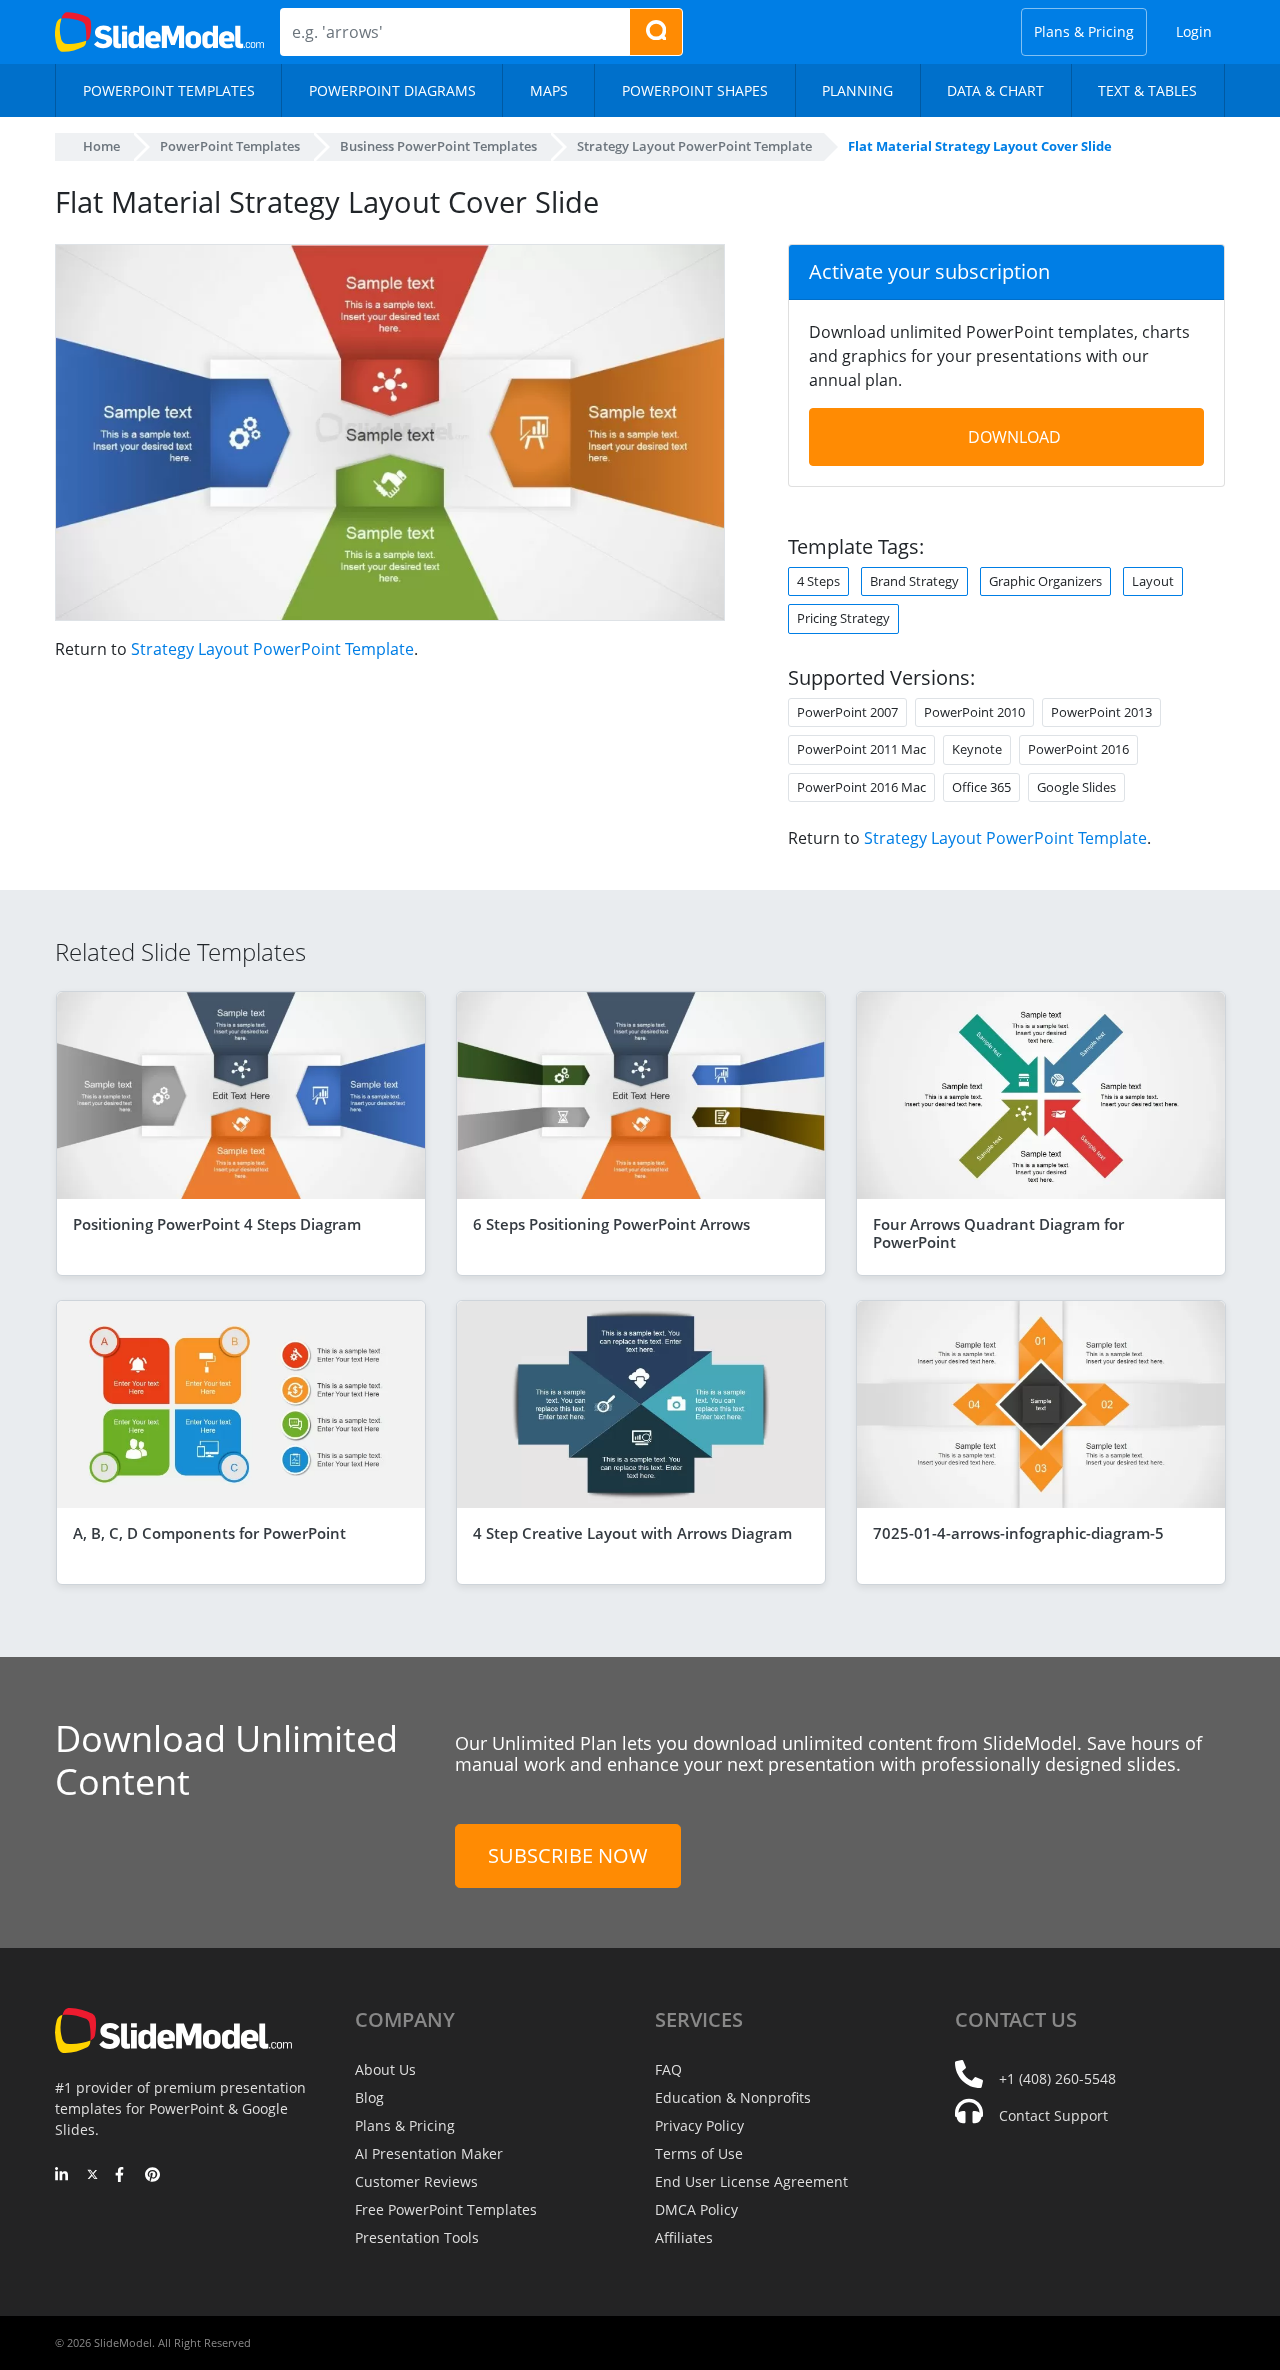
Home (101, 146)
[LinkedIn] (62, 2176)
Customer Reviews (416, 2181)
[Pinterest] (152, 2176)
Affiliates (684, 2237)
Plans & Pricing (1084, 31)
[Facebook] (122, 2176)
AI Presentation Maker (429, 2153)
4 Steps (818, 581)
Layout (1153, 581)
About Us (385, 2069)
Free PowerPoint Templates (446, 2209)
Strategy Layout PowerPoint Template (272, 649)
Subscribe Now (568, 1855)
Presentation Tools (417, 2237)
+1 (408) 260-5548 (1057, 2078)
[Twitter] (92, 2176)
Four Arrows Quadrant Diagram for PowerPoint (998, 1233)
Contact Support (1053, 2115)
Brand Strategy (914, 581)
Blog (369, 2097)
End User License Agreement (751, 2181)
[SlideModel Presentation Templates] (159, 32)
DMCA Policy (696, 2209)
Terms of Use (699, 2153)
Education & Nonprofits (733, 2097)
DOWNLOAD (1014, 437)
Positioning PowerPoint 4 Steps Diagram (217, 1224)
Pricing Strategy (843, 618)
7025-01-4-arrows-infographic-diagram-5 (1018, 1533)
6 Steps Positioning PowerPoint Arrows (611, 1224)
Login (1194, 31)
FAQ (668, 2069)
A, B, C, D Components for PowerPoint (209, 1533)
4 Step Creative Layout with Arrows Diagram (632, 1533)
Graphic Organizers (1045, 581)
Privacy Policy (699, 2125)
